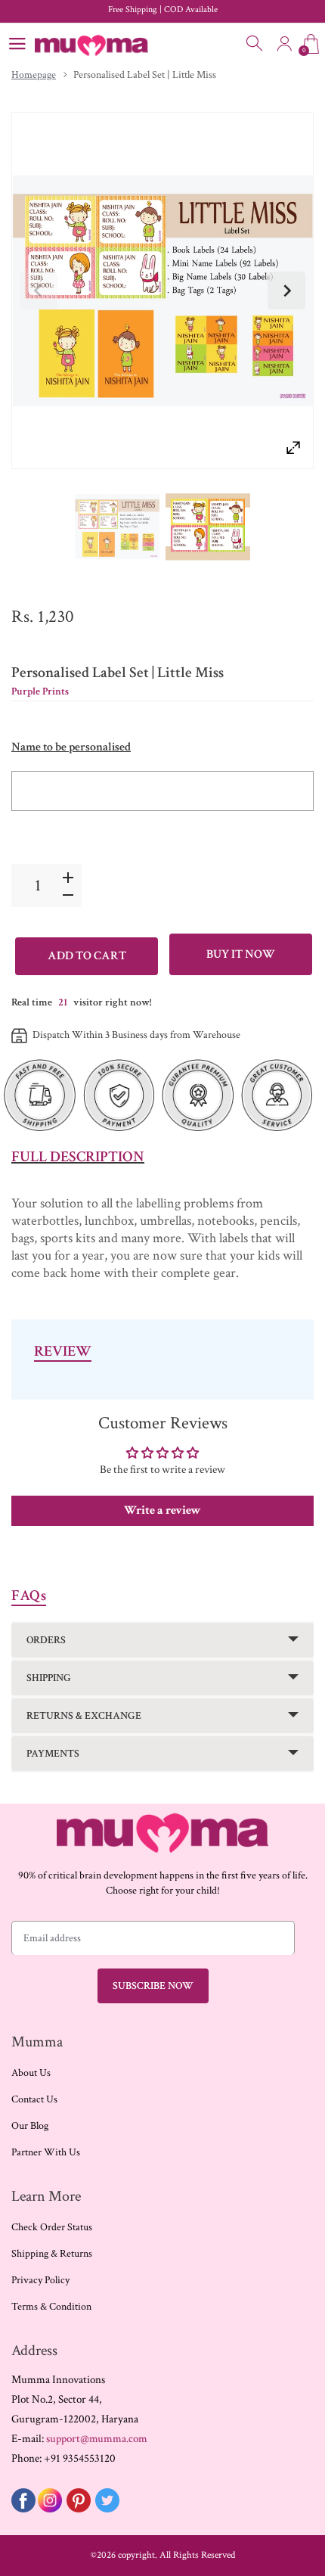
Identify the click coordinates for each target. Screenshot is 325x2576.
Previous (39, 291)
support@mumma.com (97, 2439)
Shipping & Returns (52, 2254)
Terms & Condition (51, 2307)
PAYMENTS (53, 1754)
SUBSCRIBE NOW (153, 1986)
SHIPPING (49, 1678)
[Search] (255, 44)
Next (286, 291)
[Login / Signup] (284, 44)
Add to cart (87, 956)
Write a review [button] (162, 1510)
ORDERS (46, 1640)
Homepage (34, 75)
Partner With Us (46, 2152)
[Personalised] (117, 527)
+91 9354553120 (80, 2458)
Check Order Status (52, 2227)
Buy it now (241, 954)
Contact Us (34, 2099)
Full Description (78, 1157)
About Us (31, 2073)
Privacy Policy (40, 2280)
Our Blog (30, 2126)
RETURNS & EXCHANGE (84, 1716)
